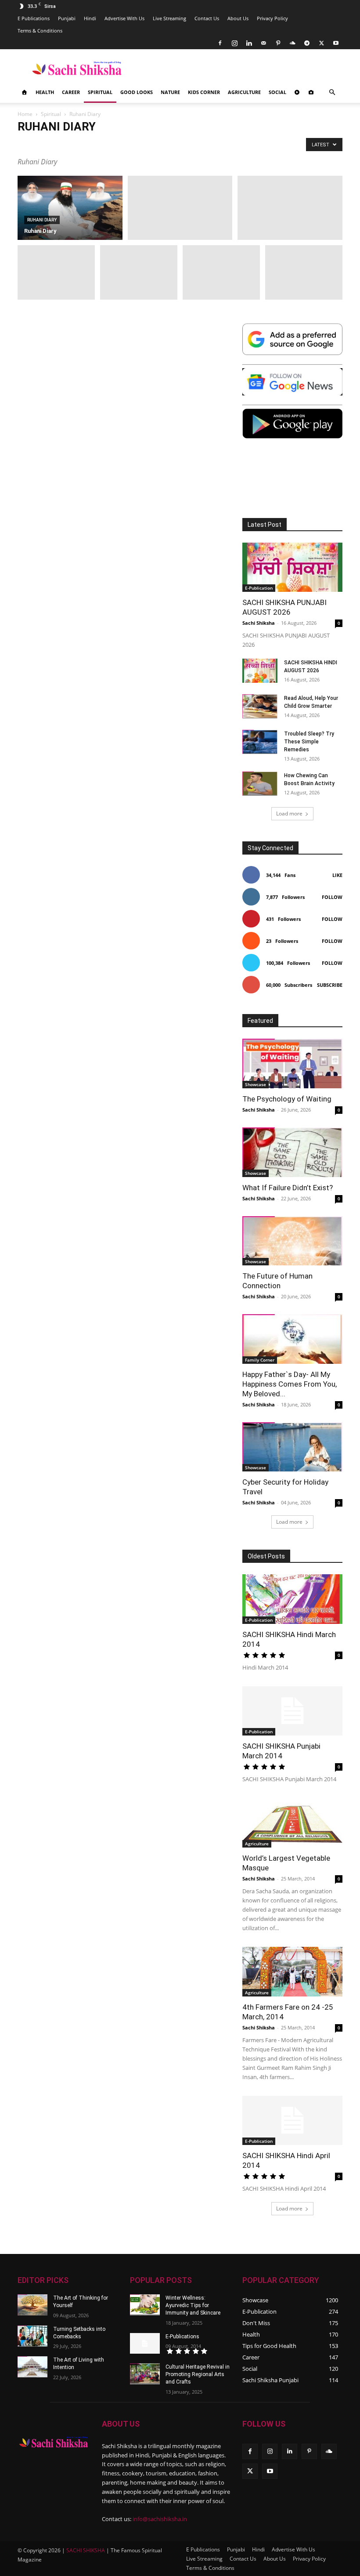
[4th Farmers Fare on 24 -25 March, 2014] (292, 1972)
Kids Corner (204, 92)
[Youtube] (336, 43)
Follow (332, 897)
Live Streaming (169, 18)
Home (25, 114)
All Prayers (33, 144)
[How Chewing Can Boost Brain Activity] (260, 784)
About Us (238, 18)
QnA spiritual (187, 144)
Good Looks (137, 92)
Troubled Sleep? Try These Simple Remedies (309, 742)
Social (277, 92)
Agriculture (244, 92)
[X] (321, 43)
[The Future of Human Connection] (292, 1241)
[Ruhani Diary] (70, 208)
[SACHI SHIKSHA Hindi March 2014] (292, 1599)
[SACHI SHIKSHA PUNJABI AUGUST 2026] (292, 567)
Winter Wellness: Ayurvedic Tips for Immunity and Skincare (193, 2305)
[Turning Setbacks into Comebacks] (32, 2336)
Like (337, 875)
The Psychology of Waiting (287, 1099)
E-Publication (259, 588)
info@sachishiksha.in (160, 2519)
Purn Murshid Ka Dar (140, 144)
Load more (289, 813)
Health (45, 92)
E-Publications (182, 2337)
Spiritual (100, 92)
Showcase (256, 1084)
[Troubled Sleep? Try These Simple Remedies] (260, 742)
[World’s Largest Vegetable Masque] (292, 1823)
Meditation (67, 144)
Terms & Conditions (40, 31)
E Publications (34, 18)
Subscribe (330, 985)
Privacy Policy (272, 18)
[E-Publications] (145, 2344)
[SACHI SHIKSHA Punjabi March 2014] (292, 1711)
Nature (170, 92)
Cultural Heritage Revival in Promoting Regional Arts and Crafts (198, 2374)
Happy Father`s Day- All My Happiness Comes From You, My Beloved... (290, 1384)
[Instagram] (234, 43)
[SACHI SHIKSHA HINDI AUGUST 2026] (260, 671)
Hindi (90, 18)
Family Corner (260, 1360)
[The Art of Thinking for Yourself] (32, 2305)
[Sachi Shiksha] (54, 2442)
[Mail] (263, 43)
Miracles (97, 144)
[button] (332, 92)
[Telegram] (307, 43)
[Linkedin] (249, 43)
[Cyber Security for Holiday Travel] (292, 1447)
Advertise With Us (124, 18)
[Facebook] (220, 43)
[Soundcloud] (292, 43)
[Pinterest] (278, 43)
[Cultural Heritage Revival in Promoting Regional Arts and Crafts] (145, 2374)
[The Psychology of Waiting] (292, 1063)
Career (71, 92)
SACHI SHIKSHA (85, 2550)
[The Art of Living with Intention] (32, 2367)
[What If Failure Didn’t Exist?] (292, 1152)
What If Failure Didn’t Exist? (288, 1188)
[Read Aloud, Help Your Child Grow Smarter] (260, 706)
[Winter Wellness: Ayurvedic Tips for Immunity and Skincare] (145, 2305)
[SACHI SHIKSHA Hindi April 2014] (292, 2121)
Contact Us (207, 18)
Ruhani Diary (226, 144)
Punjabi (67, 18)
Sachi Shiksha (259, 623)
